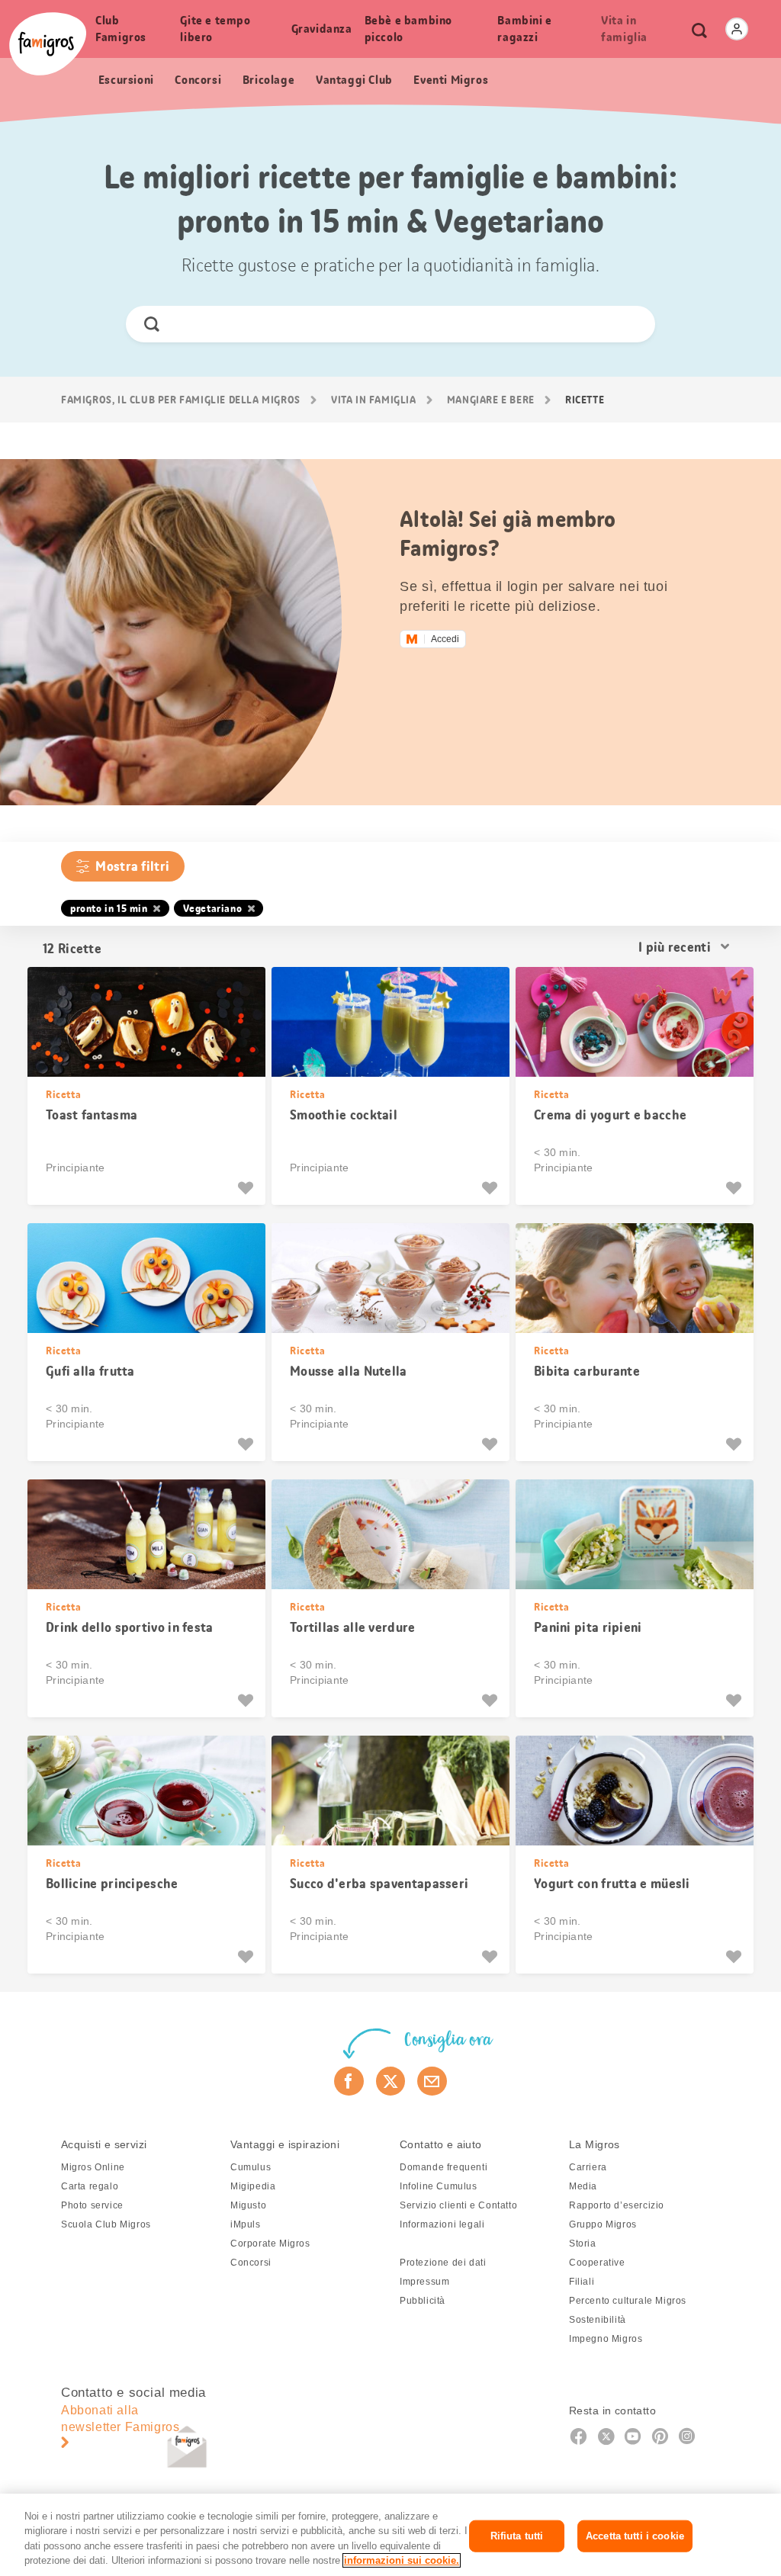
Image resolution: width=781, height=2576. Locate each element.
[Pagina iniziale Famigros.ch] (48, 44)
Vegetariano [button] (213, 908)
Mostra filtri (132, 866)
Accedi (445, 639)
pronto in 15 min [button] (109, 908)
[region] (390, 2535)
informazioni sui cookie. (402, 2560)
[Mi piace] (247, 1188)
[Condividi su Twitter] (391, 2081)
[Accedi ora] (737, 29)
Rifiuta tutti (517, 2536)
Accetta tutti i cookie (635, 2536)
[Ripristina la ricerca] (630, 324)
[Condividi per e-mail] (432, 2081)
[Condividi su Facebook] (349, 2081)
